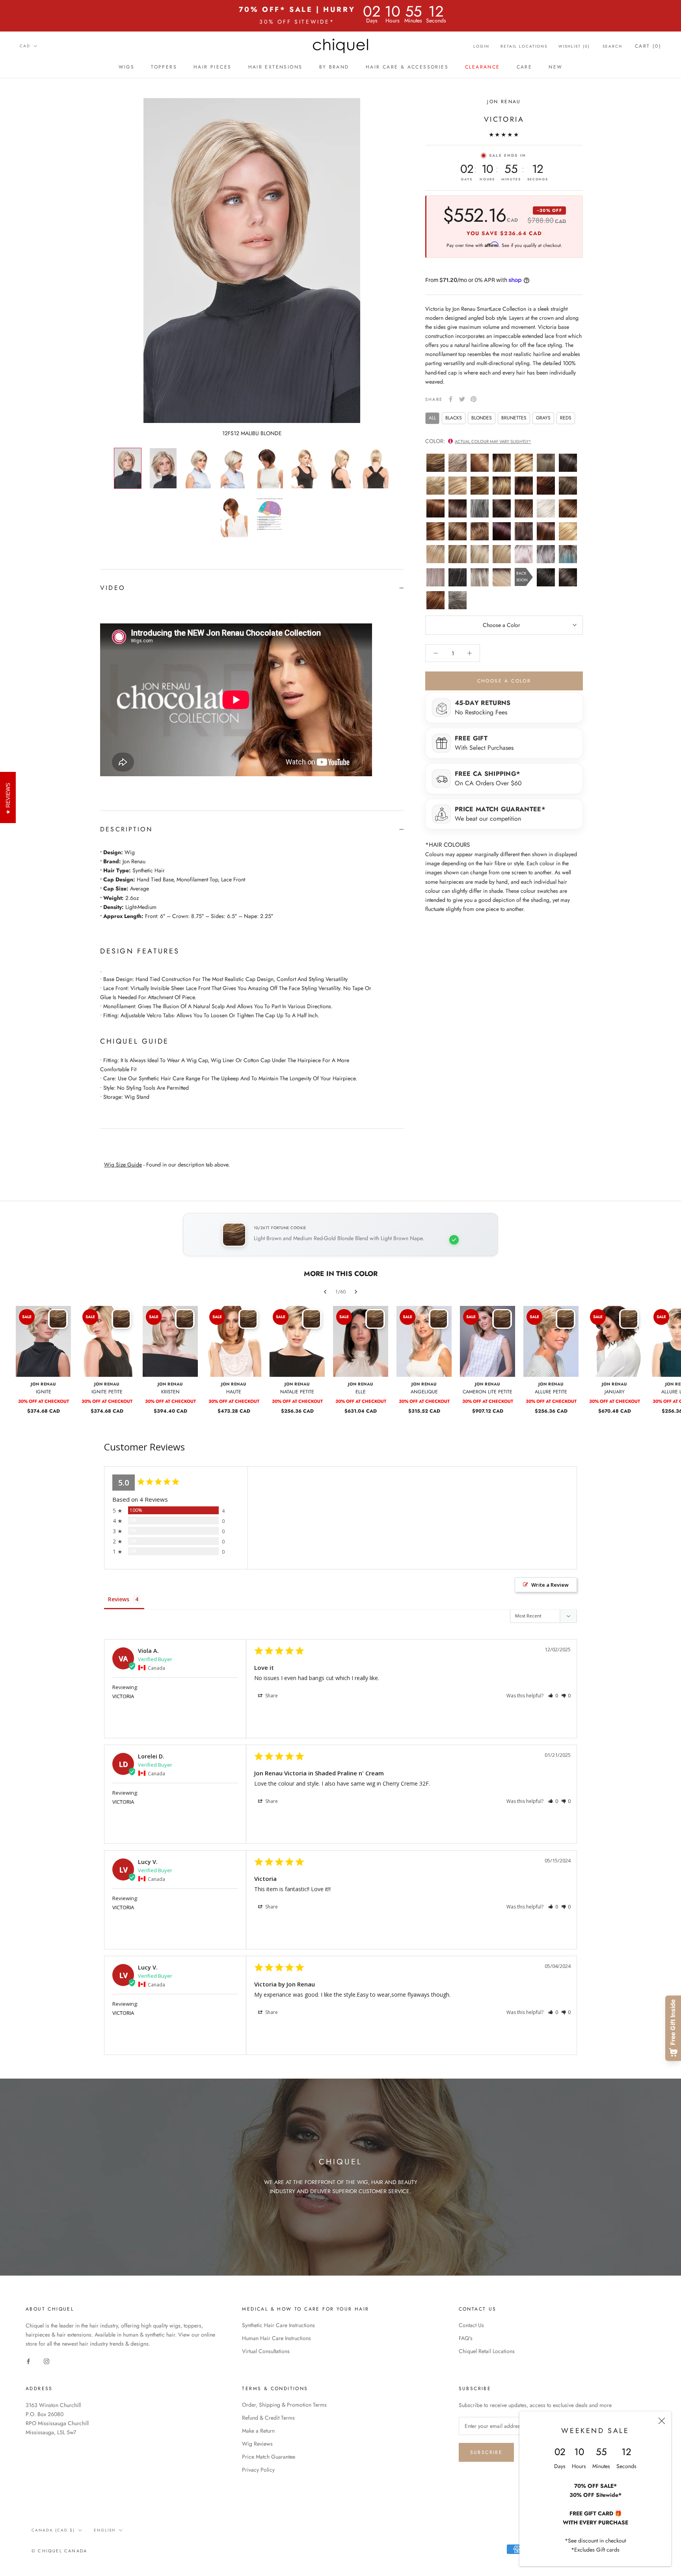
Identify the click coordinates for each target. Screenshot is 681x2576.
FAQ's (466, 2338)
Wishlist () (574, 46)
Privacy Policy (258, 2470)
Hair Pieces (212, 67)
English (105, 2530)
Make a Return (258, 2431)
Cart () (648, 46)
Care (525, 67)
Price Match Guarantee (269, 2457)
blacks (454, 417)
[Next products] (356, 1292)
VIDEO (113, 588)
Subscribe (487, 2452)
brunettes (514, 417)
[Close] (662, 2421)
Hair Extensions (275, 67)
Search (612, 46)
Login (481, 46)
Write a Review (550, 1585)
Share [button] (271, 1696)
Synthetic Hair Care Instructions (278, 2325)
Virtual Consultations (266, 2351)
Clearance (483, 67)
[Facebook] (451, 399)
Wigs (127, 67)
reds (566, 417)
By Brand (334, 67)
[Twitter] (462, 399)
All (432, 417)
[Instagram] (47, 2361)
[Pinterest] (474, 399)
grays (543, 417)
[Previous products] (325, 1292)
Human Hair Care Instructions (276, 2338)
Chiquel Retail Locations (487, 2351)
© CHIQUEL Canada (59, 2551)
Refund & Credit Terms (268, 2418)
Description (126, 829)
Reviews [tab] (119, 1599)
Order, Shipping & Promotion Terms (284, 2405)
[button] (553, 1696)
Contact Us (471, 2325)
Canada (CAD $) (53, 2530)
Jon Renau (504, 102)
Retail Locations (524, 46)
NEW (555, 67)
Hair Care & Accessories (407, 67)
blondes (482, 417)
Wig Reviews (257, 2444)
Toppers (164, 67)
